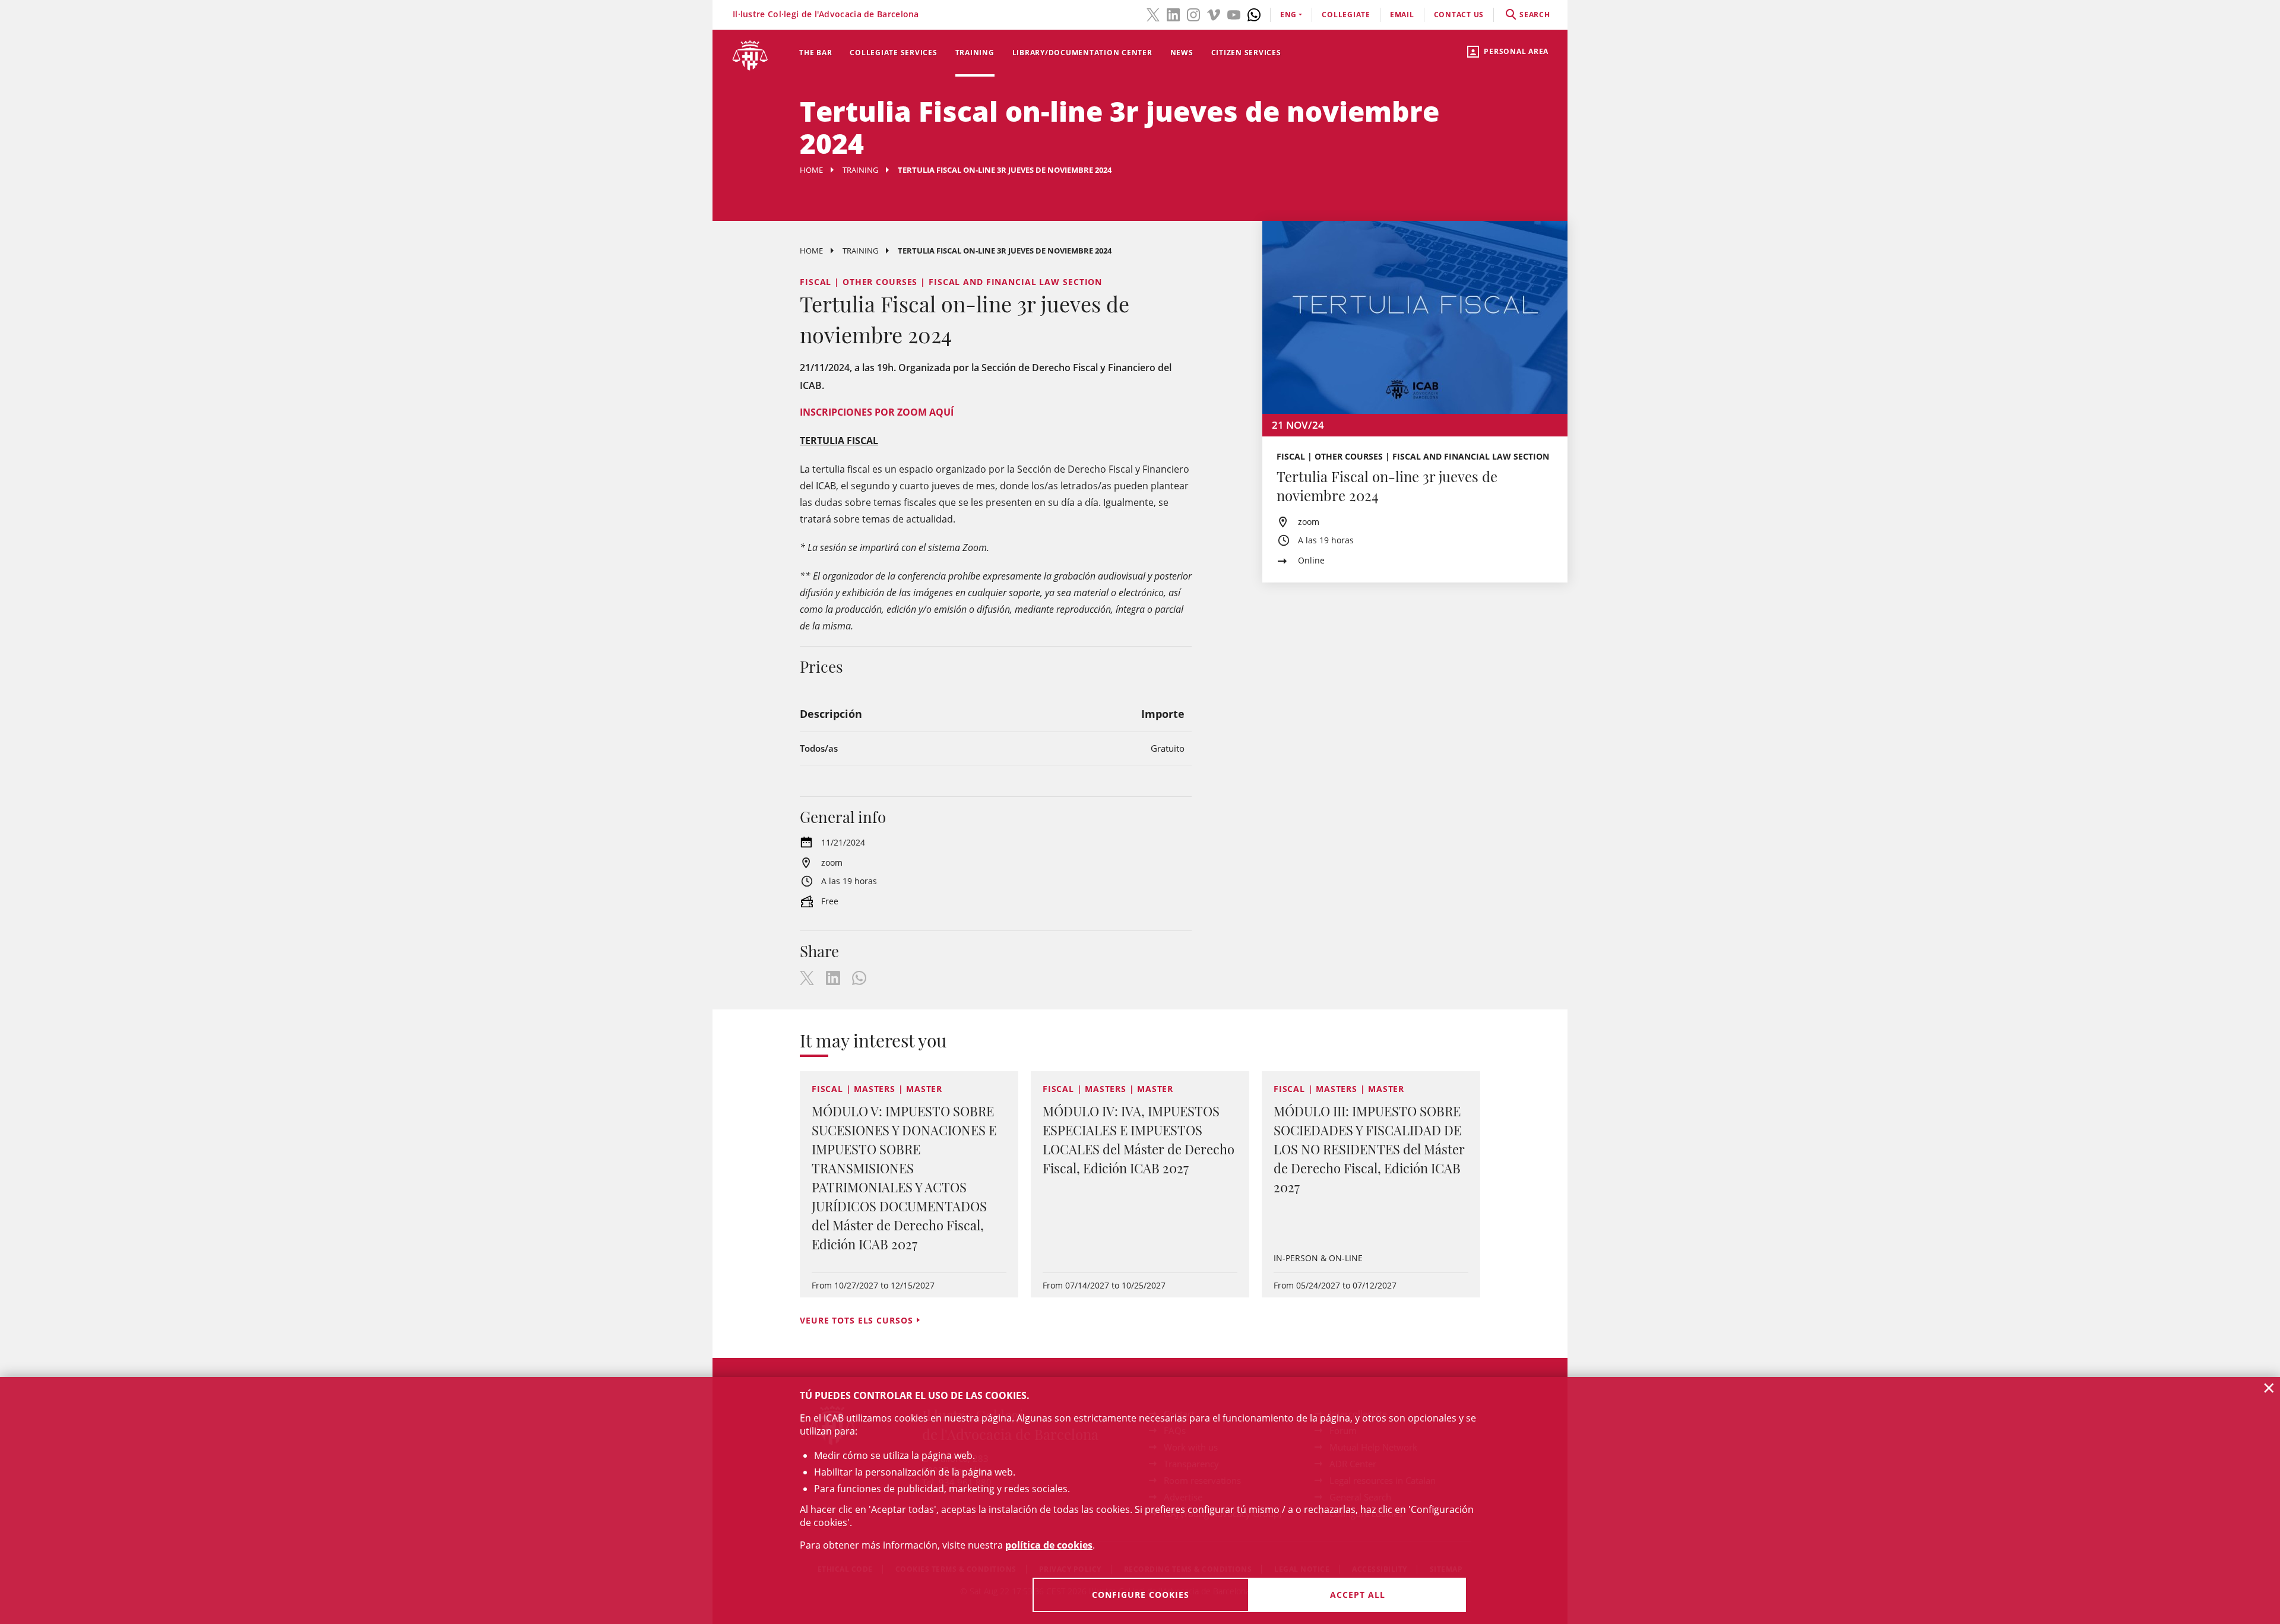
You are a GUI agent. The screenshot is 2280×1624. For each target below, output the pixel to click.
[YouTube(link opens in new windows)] (1234, 14)
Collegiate (1346, 15)
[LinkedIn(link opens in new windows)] (1173, 14)
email (1402, 15)
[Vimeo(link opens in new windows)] (1214, 14)
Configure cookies (1141, 1595)
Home (811, 170)
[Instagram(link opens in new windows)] (1193, 14)
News (1182, 53)
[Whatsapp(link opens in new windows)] (1254, 14)
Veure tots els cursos (856, 1320)
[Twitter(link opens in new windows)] (1153, 14)
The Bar (816, 53)
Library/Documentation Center (1082, 53)
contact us (1459, 15)
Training (975, 53)
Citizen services (1246, 53)
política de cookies (1049, 1545)
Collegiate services (893, 53)
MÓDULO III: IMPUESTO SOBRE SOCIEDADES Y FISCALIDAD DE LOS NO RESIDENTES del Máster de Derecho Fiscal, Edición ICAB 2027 (1369, 1149)
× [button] (2269, 1388)
